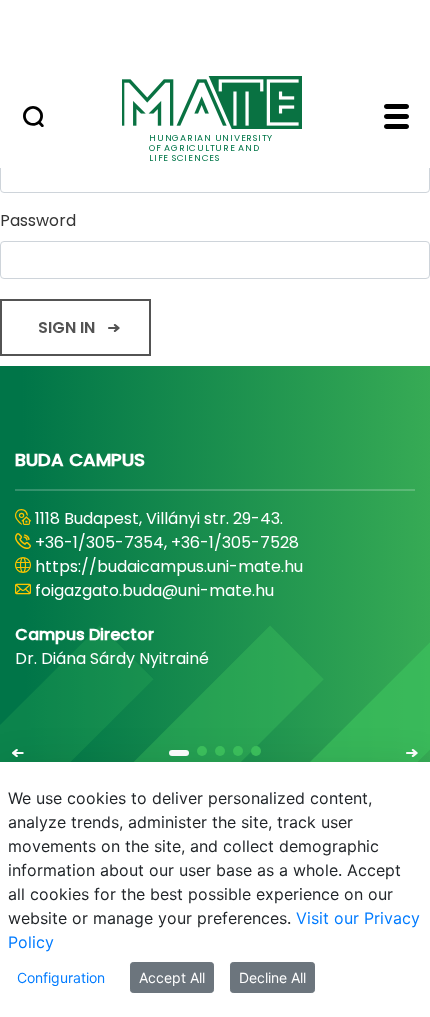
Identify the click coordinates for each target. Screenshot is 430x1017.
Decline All (272, 977)
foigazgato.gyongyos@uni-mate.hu (172, 590)
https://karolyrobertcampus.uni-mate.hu (198, 566)
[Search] (33, 119)
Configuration (61, 977)
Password (38, 220)
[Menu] (396, 119)
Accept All (172, 977)
